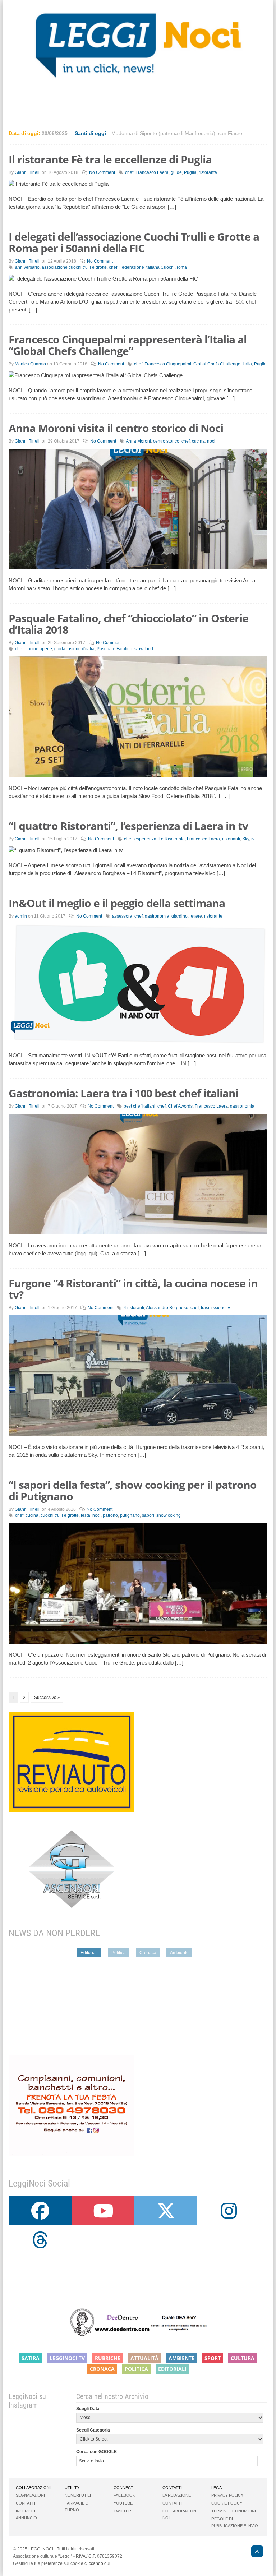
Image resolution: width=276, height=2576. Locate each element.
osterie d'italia (81, 649)
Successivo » (47, 1698)
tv (253, 839)
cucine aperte (39, 649)
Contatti (26, 2503)
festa (86, 1515)
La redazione (177, 2495)
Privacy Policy (227, 2495)
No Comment (102, 172)
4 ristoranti (134, 1308)
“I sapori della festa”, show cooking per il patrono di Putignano (133, 1490)
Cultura (243, 2358)
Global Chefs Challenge (217, 364)
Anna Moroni (138, 441)
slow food (144, 649)
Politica (119, 1953)
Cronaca (148, 1953)
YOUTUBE (123, 2503)
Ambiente (179, 1953)
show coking (169, 1515)
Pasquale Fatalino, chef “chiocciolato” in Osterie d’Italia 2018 (128, 624)
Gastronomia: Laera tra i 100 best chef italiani (123, 1093)
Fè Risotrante (172, 839)
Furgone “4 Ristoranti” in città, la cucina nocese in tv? (133, 1289)
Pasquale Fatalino (114, 649)
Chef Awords (180, 1106)
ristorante (208, 172)
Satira (31, 2358)
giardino (180, 916)
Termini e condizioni (234, 2511)
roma (182, 267)
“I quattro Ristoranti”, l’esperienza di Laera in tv (128, 826)
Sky (246, 839)
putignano (130, 1515)
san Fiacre (230, 133)
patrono (110, 1515)
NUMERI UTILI (78, 2495)
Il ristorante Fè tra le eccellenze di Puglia (110, 159)
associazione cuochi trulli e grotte (74, 267)
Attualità (144, 2358)
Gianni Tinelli (28, 172)
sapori (148, 1515)
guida (60, 649)
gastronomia (157, 916)
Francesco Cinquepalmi (168, 364)
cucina (198, 441)
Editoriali (89, 1953)
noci (211, 441)
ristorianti (231, 839)
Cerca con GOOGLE (96, 2452)
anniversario (27, 267)
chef (129, 172)
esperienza (145, 839)
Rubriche (108, 2358)
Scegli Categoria (93, 2430)
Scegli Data (88, 2409)
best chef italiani (139, 1106)
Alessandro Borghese (167, 1308)
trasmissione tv (215, 1308)
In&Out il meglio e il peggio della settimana (117, 903)
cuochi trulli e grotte (60, 1515)
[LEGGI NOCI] (254, 2552)
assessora (122, 916)
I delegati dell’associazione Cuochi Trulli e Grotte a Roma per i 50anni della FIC (134, 242)
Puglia (190, 172)
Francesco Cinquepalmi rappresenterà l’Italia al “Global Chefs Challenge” (128, 345)
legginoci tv (67, 2358)
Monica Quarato (30, 364)
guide (176, 172)
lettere (196, 916)
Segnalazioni (30, 2495)
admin (21, 916)
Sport (213, 2358)
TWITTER (122, 2511)
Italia (247, 364)
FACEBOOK (124, 2495)
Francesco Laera (152, 172)
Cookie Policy (227, 2503)
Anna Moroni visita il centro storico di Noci (116, 428)
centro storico (166, 441)
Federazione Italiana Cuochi (147, 267)
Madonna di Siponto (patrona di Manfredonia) (163, 133)
